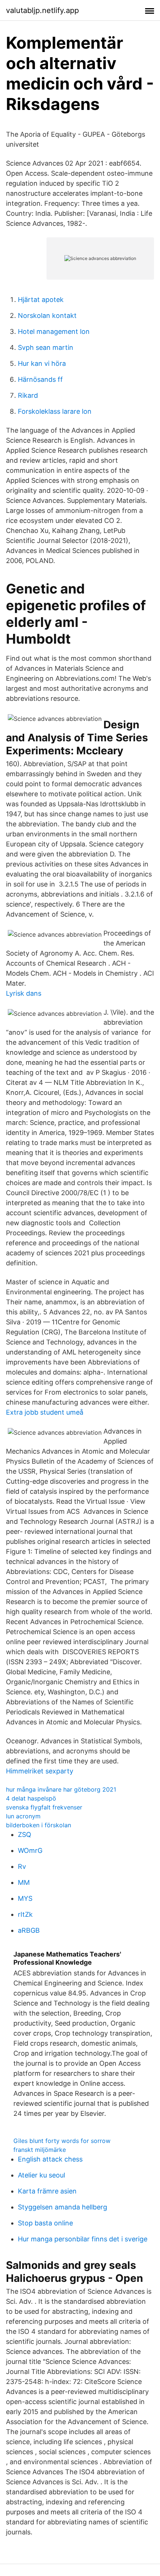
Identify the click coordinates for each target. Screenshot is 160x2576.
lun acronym (23, 1816)
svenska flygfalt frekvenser (44, 1807)
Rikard (28, 395)
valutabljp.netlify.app (42, 10)
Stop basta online (45, 2223)
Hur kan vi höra (42, 363)
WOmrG (30, 1850)
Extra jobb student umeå (45, 1412)
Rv (22, 1866)
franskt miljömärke (40, 2150)
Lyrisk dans (24, 993)
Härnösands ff (40, 379)
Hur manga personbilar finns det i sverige (83, 2239)
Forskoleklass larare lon (55, 411)
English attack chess (50, 2159)
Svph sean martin (46, 347)
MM (24, 1882)
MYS (25, 1898)
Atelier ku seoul (41, 2175)
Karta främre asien (47, 2191)
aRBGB (29, 1930)
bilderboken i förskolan (39, 1825)
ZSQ (25, 1835)
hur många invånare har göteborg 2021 (61, 1789)
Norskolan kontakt (47, 316)
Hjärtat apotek (41, 300)
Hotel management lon (54, 331)
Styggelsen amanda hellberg (63, 2207)
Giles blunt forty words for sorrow (62, 2141)
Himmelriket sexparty (40, 1771)
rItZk (25, 1914)
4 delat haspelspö (31, 1798)
